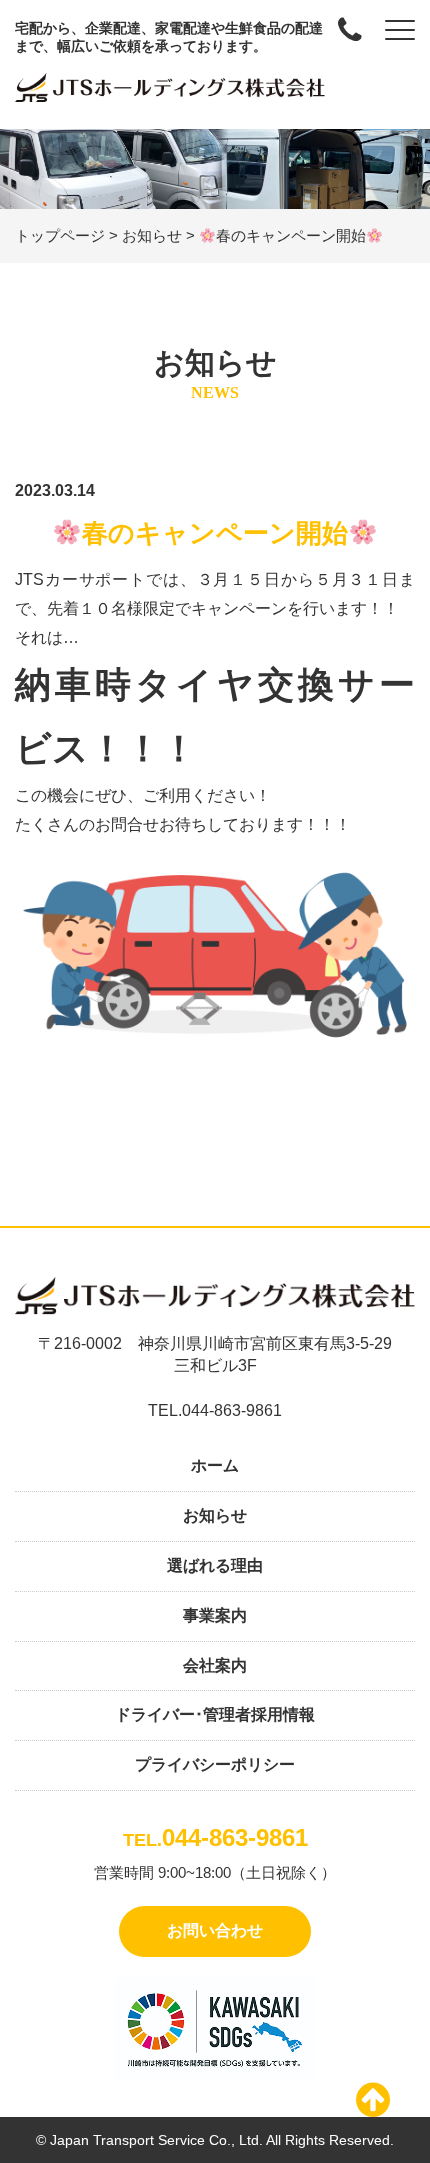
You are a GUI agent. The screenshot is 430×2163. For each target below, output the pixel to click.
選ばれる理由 (215, 1565)
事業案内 (215, 1615)
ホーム (215, 1465)
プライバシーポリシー (215, 1764)
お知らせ (215, 1515)
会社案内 (215, 1665)
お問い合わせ (215, 1930)
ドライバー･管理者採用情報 (215, 1714)
